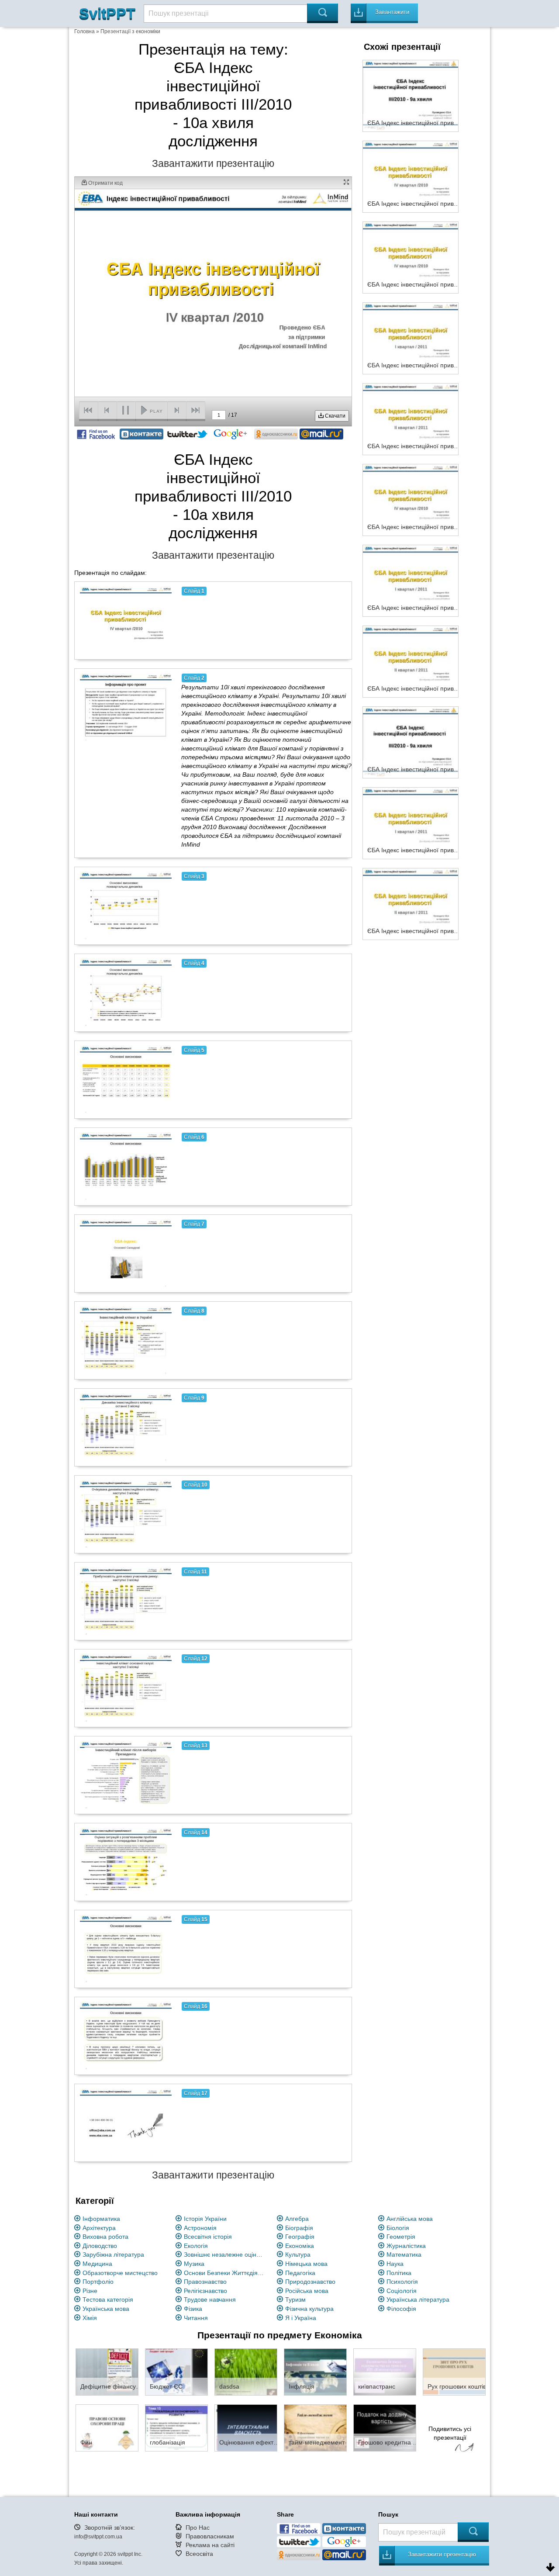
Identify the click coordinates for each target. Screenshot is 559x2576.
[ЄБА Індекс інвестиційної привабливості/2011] (411, 580)
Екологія (196, 2246)
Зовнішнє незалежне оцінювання (225, 2254)
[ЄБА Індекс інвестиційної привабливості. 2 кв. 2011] (411, 418)
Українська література (418, 2299)
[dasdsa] (246, 2372)
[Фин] (107, 2427)
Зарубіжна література (113, 2254)
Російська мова (307, 2291)
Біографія (299, 2228)
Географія (300, 2237)
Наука (395, 2264)
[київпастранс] (385, 2372)
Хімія (90, 2318)
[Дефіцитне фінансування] (107, 2372)
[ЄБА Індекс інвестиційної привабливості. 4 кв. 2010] (411, 257)
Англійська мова (410, 2219)
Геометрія (401, 2237)
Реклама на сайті (210, 2545)
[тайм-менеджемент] (315, 2427)
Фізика (193, 2309)
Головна (85, 31)
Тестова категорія (108, 2299)
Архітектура (99, 2228)
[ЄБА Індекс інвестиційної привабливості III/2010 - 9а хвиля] (411, 95)
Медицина (97, 2264)
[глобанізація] (176, 2427)
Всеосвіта (199, 2554)
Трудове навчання (210, 2299)
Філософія (401, 2309)
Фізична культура (309, 2309)
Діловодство (100, 2246)
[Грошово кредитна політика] (385, 2427)
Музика (194, 2264)
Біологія (398, 2228)
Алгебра (297, 2219)
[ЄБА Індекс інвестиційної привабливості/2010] (411, 499)
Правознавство (205, 2282)
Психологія (402, 2282)
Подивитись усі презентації (450, 2433)
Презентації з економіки (130, 31)
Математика (404, 2254)
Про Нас (198, 2528)
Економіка (300, 2246)
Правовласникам (210, 2536)
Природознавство (310, 2282)
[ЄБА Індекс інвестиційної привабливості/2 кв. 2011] (411, 661)
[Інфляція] (315, 2372)
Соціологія (402, 2291)
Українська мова (106, 2309)
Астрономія (200, 2228)
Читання (196, 2318)
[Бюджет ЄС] (176, 2372)
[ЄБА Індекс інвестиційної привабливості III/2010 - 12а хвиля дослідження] (411, 903)
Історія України (205, 2219)
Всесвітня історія (208, 2237)
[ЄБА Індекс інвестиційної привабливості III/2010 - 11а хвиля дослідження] (411, 823)
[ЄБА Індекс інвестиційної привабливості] (411, 176)
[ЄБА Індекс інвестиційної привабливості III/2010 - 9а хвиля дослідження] (411, 742)
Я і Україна (301, 2318)
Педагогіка (300, 2273)
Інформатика (101, 2219)
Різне (90, 2291)
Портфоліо (98, 2282)
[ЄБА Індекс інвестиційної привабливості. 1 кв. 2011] (411, 338)
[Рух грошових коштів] (454, 2372)
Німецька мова (306, 2264)
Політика (399, 2273)
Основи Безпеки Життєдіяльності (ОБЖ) (225, 2273)
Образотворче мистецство (120, 2273)
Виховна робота (105, 2237)
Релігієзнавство (205, 2291)
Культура (298, 2254)
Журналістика (406, 2246)
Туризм (295, 2299)
